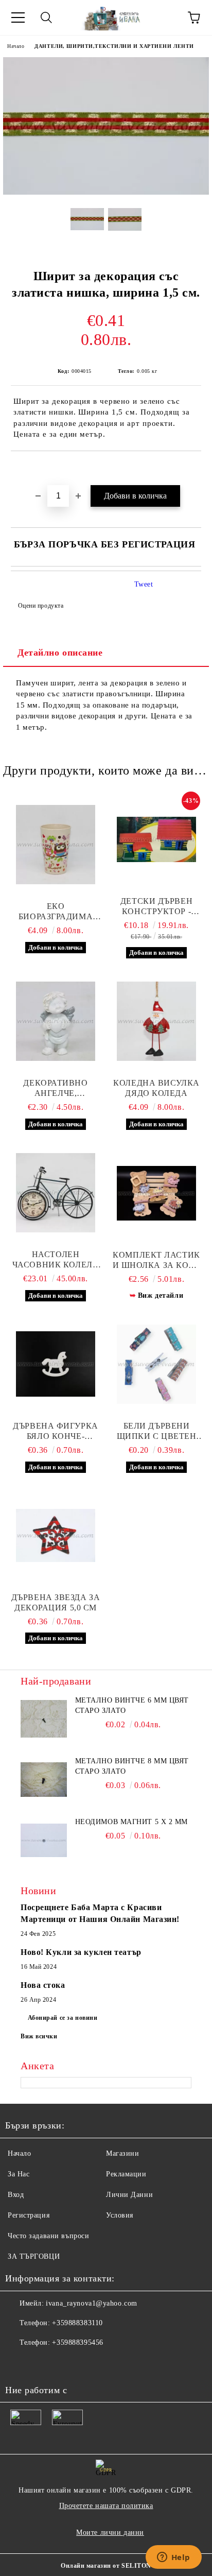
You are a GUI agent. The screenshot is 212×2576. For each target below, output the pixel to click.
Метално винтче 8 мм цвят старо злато (132, 1766)
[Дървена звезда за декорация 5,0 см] (56, 1536)
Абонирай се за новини (63, 2018)
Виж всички (39, 2036)
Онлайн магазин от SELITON (106, 2566)
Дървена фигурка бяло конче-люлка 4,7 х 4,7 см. (56, 1431)
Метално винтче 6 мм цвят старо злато (132, 1705)
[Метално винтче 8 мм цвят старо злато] (44, 1779)
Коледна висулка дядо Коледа (156, 1088)
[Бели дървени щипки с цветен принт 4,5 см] (156, 1364)
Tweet (144, 584)
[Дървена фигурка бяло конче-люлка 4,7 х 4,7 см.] (56, 1364)
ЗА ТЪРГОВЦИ (34, 2256)
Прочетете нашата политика (106, 2506)
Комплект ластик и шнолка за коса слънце (157, 1260)
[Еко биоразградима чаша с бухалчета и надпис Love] (56, 845)
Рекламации (126, 2174)
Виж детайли (161, 1295)
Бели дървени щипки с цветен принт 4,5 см (157, 1431)
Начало (16, 46)
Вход (16, 2195)
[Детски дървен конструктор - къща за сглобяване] (156, 839)
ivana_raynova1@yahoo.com (91, 2303)
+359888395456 (77, 2342)
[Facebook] (19, 2363)
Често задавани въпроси (48, 2236)
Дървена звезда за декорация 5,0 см (56, 1602)
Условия (120, 2215)
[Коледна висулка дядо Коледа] (156, 1021)
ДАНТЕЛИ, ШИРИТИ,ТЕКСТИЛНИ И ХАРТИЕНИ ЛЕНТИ (114, 46)
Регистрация (29, 2215)
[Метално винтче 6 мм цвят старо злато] (44, 1719)
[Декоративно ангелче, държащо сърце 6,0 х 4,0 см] (56, 1021)
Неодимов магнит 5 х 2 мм (131, 1822)
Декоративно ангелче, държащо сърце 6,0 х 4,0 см (56, 1088)
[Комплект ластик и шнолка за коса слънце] (156, 1193)
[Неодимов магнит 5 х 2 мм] (44, 1840)
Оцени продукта (41, 606)
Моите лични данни (110, 2532)
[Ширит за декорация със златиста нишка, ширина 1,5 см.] (106, 192)
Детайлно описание (60, 652)
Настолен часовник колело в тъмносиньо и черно (56, 1260)
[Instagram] (64, 2363)
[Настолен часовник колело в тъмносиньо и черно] (56, 1193)
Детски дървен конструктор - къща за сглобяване (156, 907)
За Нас (19, 2174)
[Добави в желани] (194, 469)
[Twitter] (41, 2363)
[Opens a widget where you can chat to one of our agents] (173, 2558)
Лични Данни (129, 2195)
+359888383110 (77, 2323)
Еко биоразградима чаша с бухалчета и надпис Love (56, 912)
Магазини (122, 2153)
